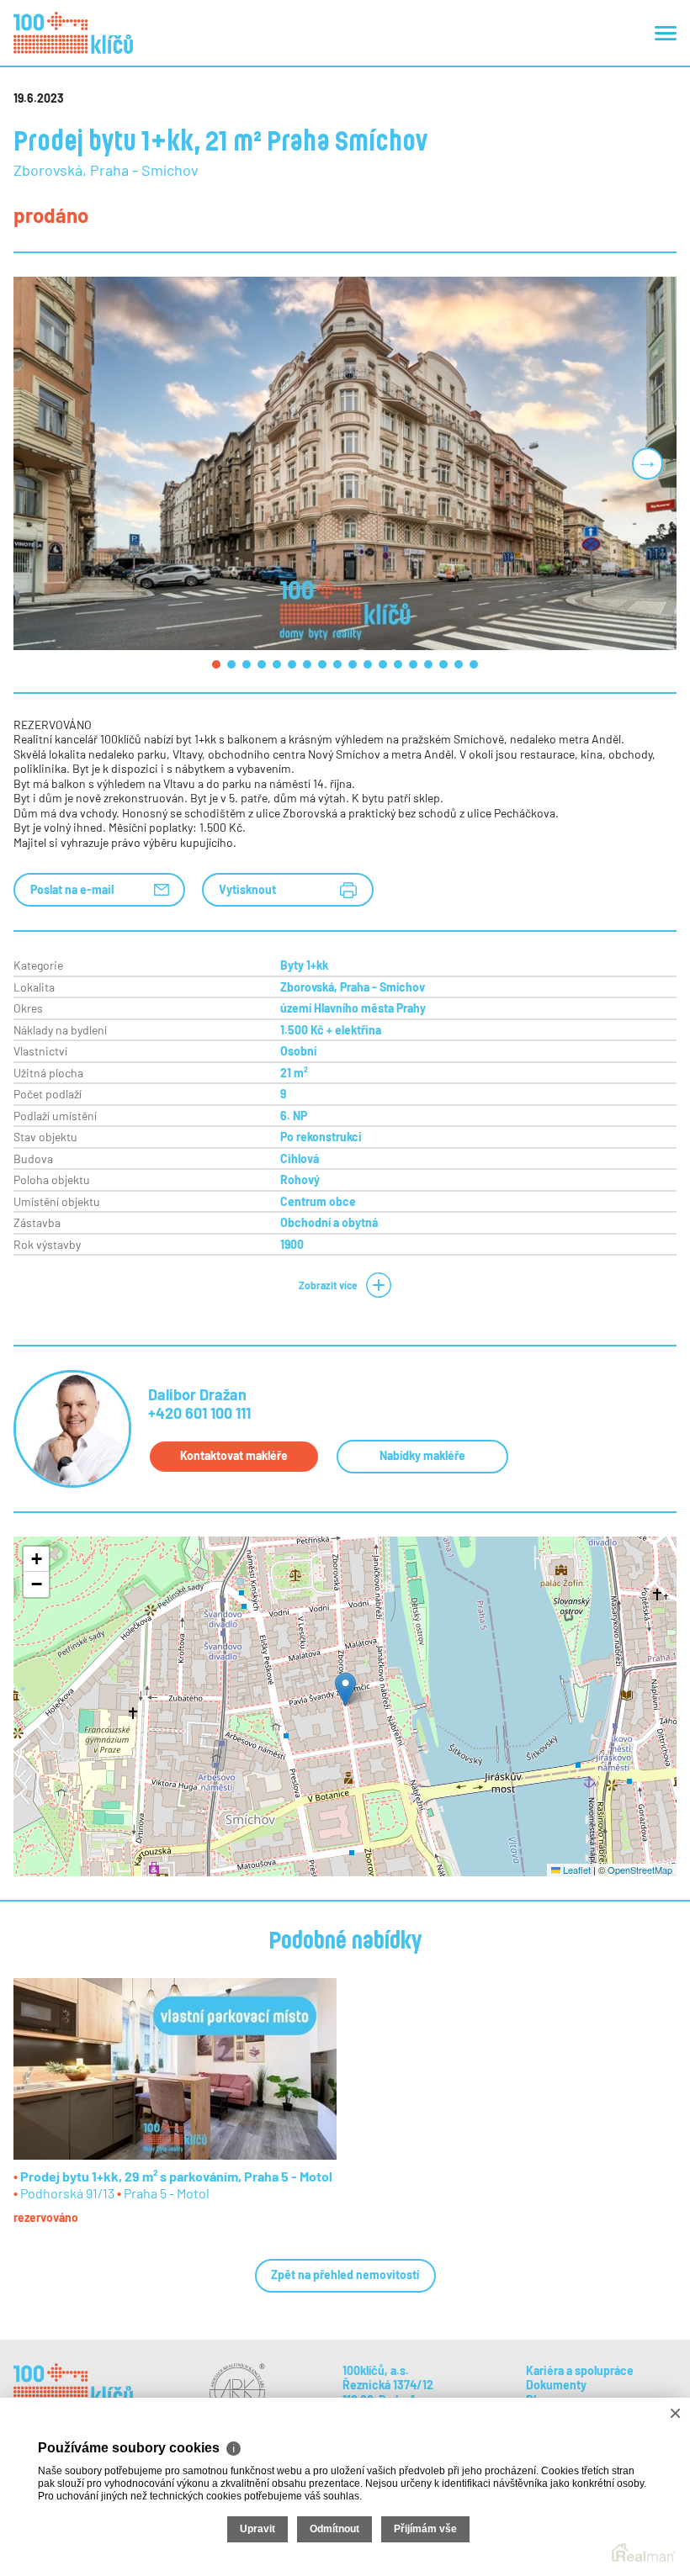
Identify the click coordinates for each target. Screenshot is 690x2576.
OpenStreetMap (640, 1870)
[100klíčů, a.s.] (73, 33)
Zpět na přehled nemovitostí (345, 2274)
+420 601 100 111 (199, 1413)
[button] (345, 1689)
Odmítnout (334, 2529)
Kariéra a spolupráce (580, 2370)
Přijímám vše (425, 2529)
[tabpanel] (345, 463)
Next (647, 463)
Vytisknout (247, 889)
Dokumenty (556, 2385)
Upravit (257, 2529)
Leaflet (576, 1870)
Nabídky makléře (422, 1455)
